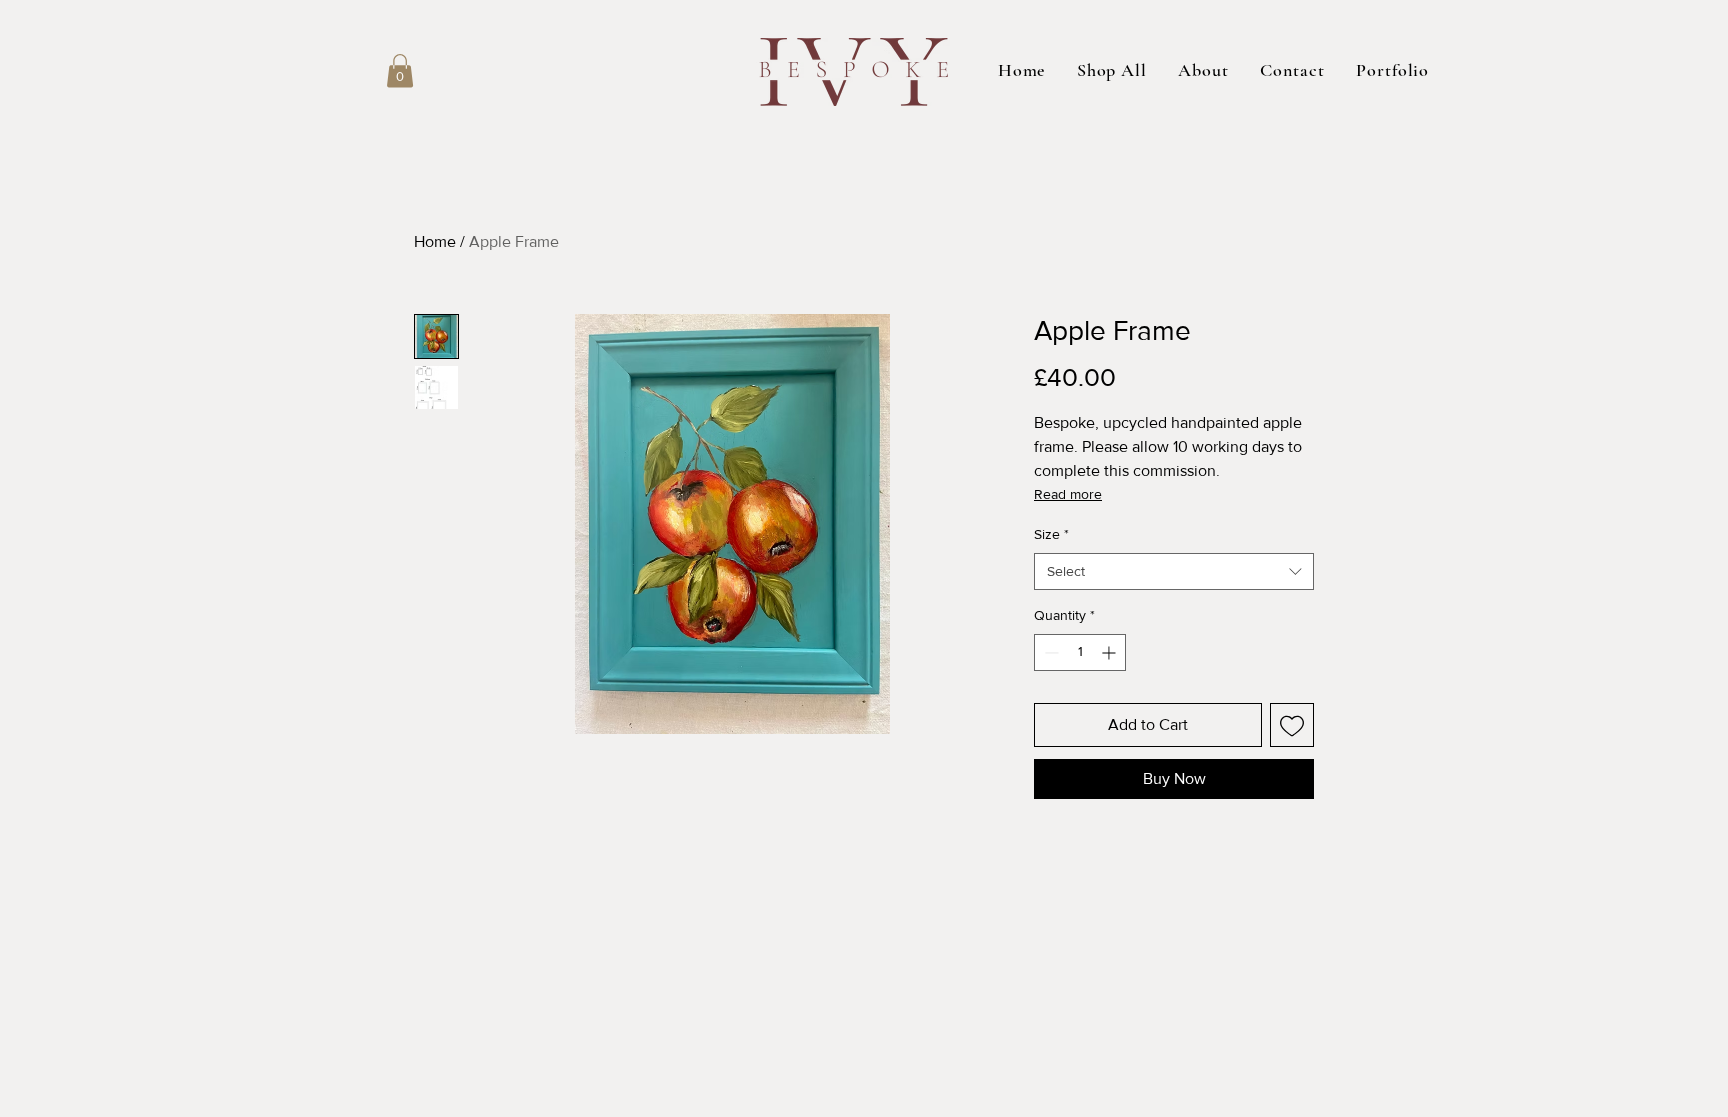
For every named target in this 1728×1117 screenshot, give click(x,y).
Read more (1068, 494)
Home (435, 241)
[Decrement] (1049, 652)
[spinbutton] (1080, 652)
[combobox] (1174, 572)
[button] (400, 70)
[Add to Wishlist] (1292, 725)
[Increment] (1110, 652)
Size (1051, 534)
